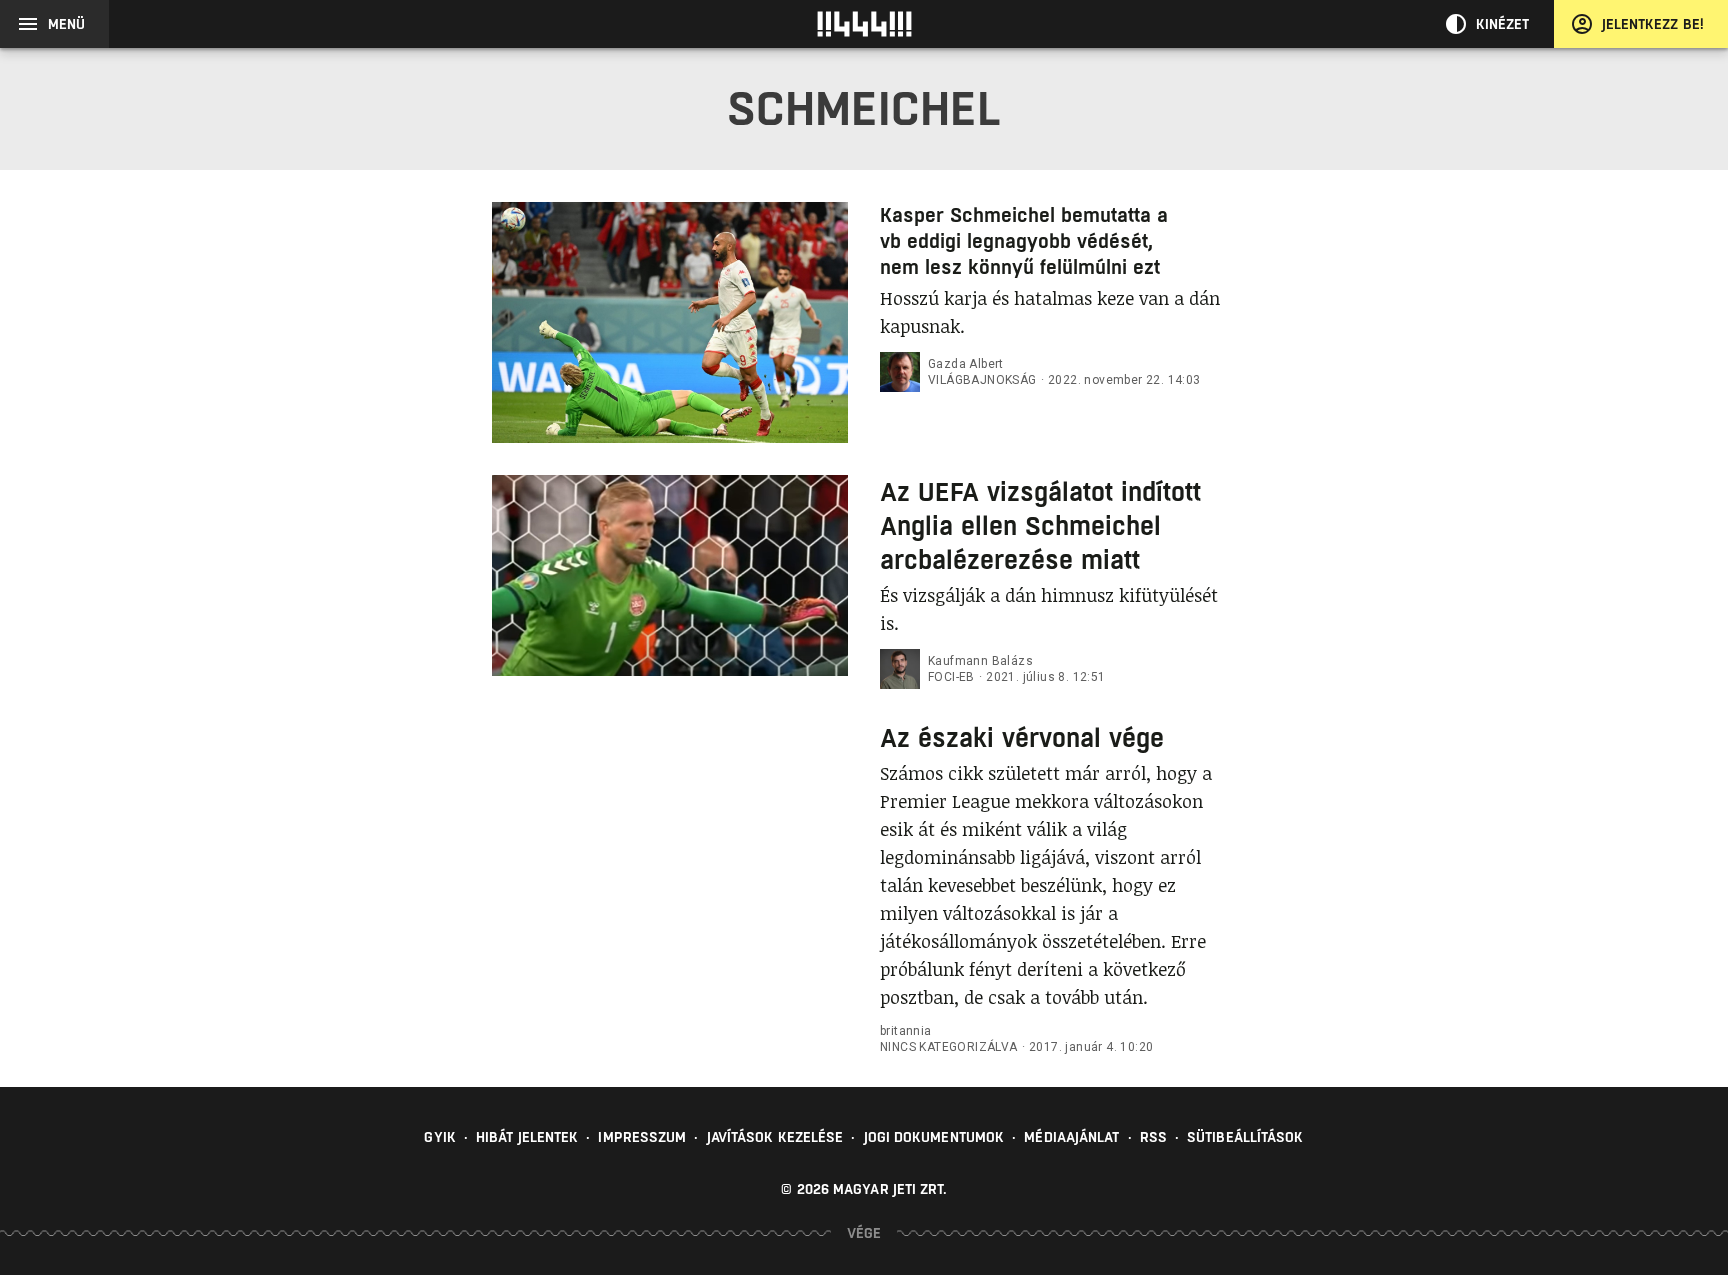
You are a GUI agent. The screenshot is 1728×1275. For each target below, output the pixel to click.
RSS (1153, 1137)
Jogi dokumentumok (934, 1137)
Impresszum (642, 1137)
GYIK (439, 1137)
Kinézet (1503, 24)
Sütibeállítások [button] (1245, 1137)
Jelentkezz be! (1653, 24)
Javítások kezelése (775, 1137)
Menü (66, 24)
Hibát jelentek (527, 1137)
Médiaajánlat (1071, 1137)
